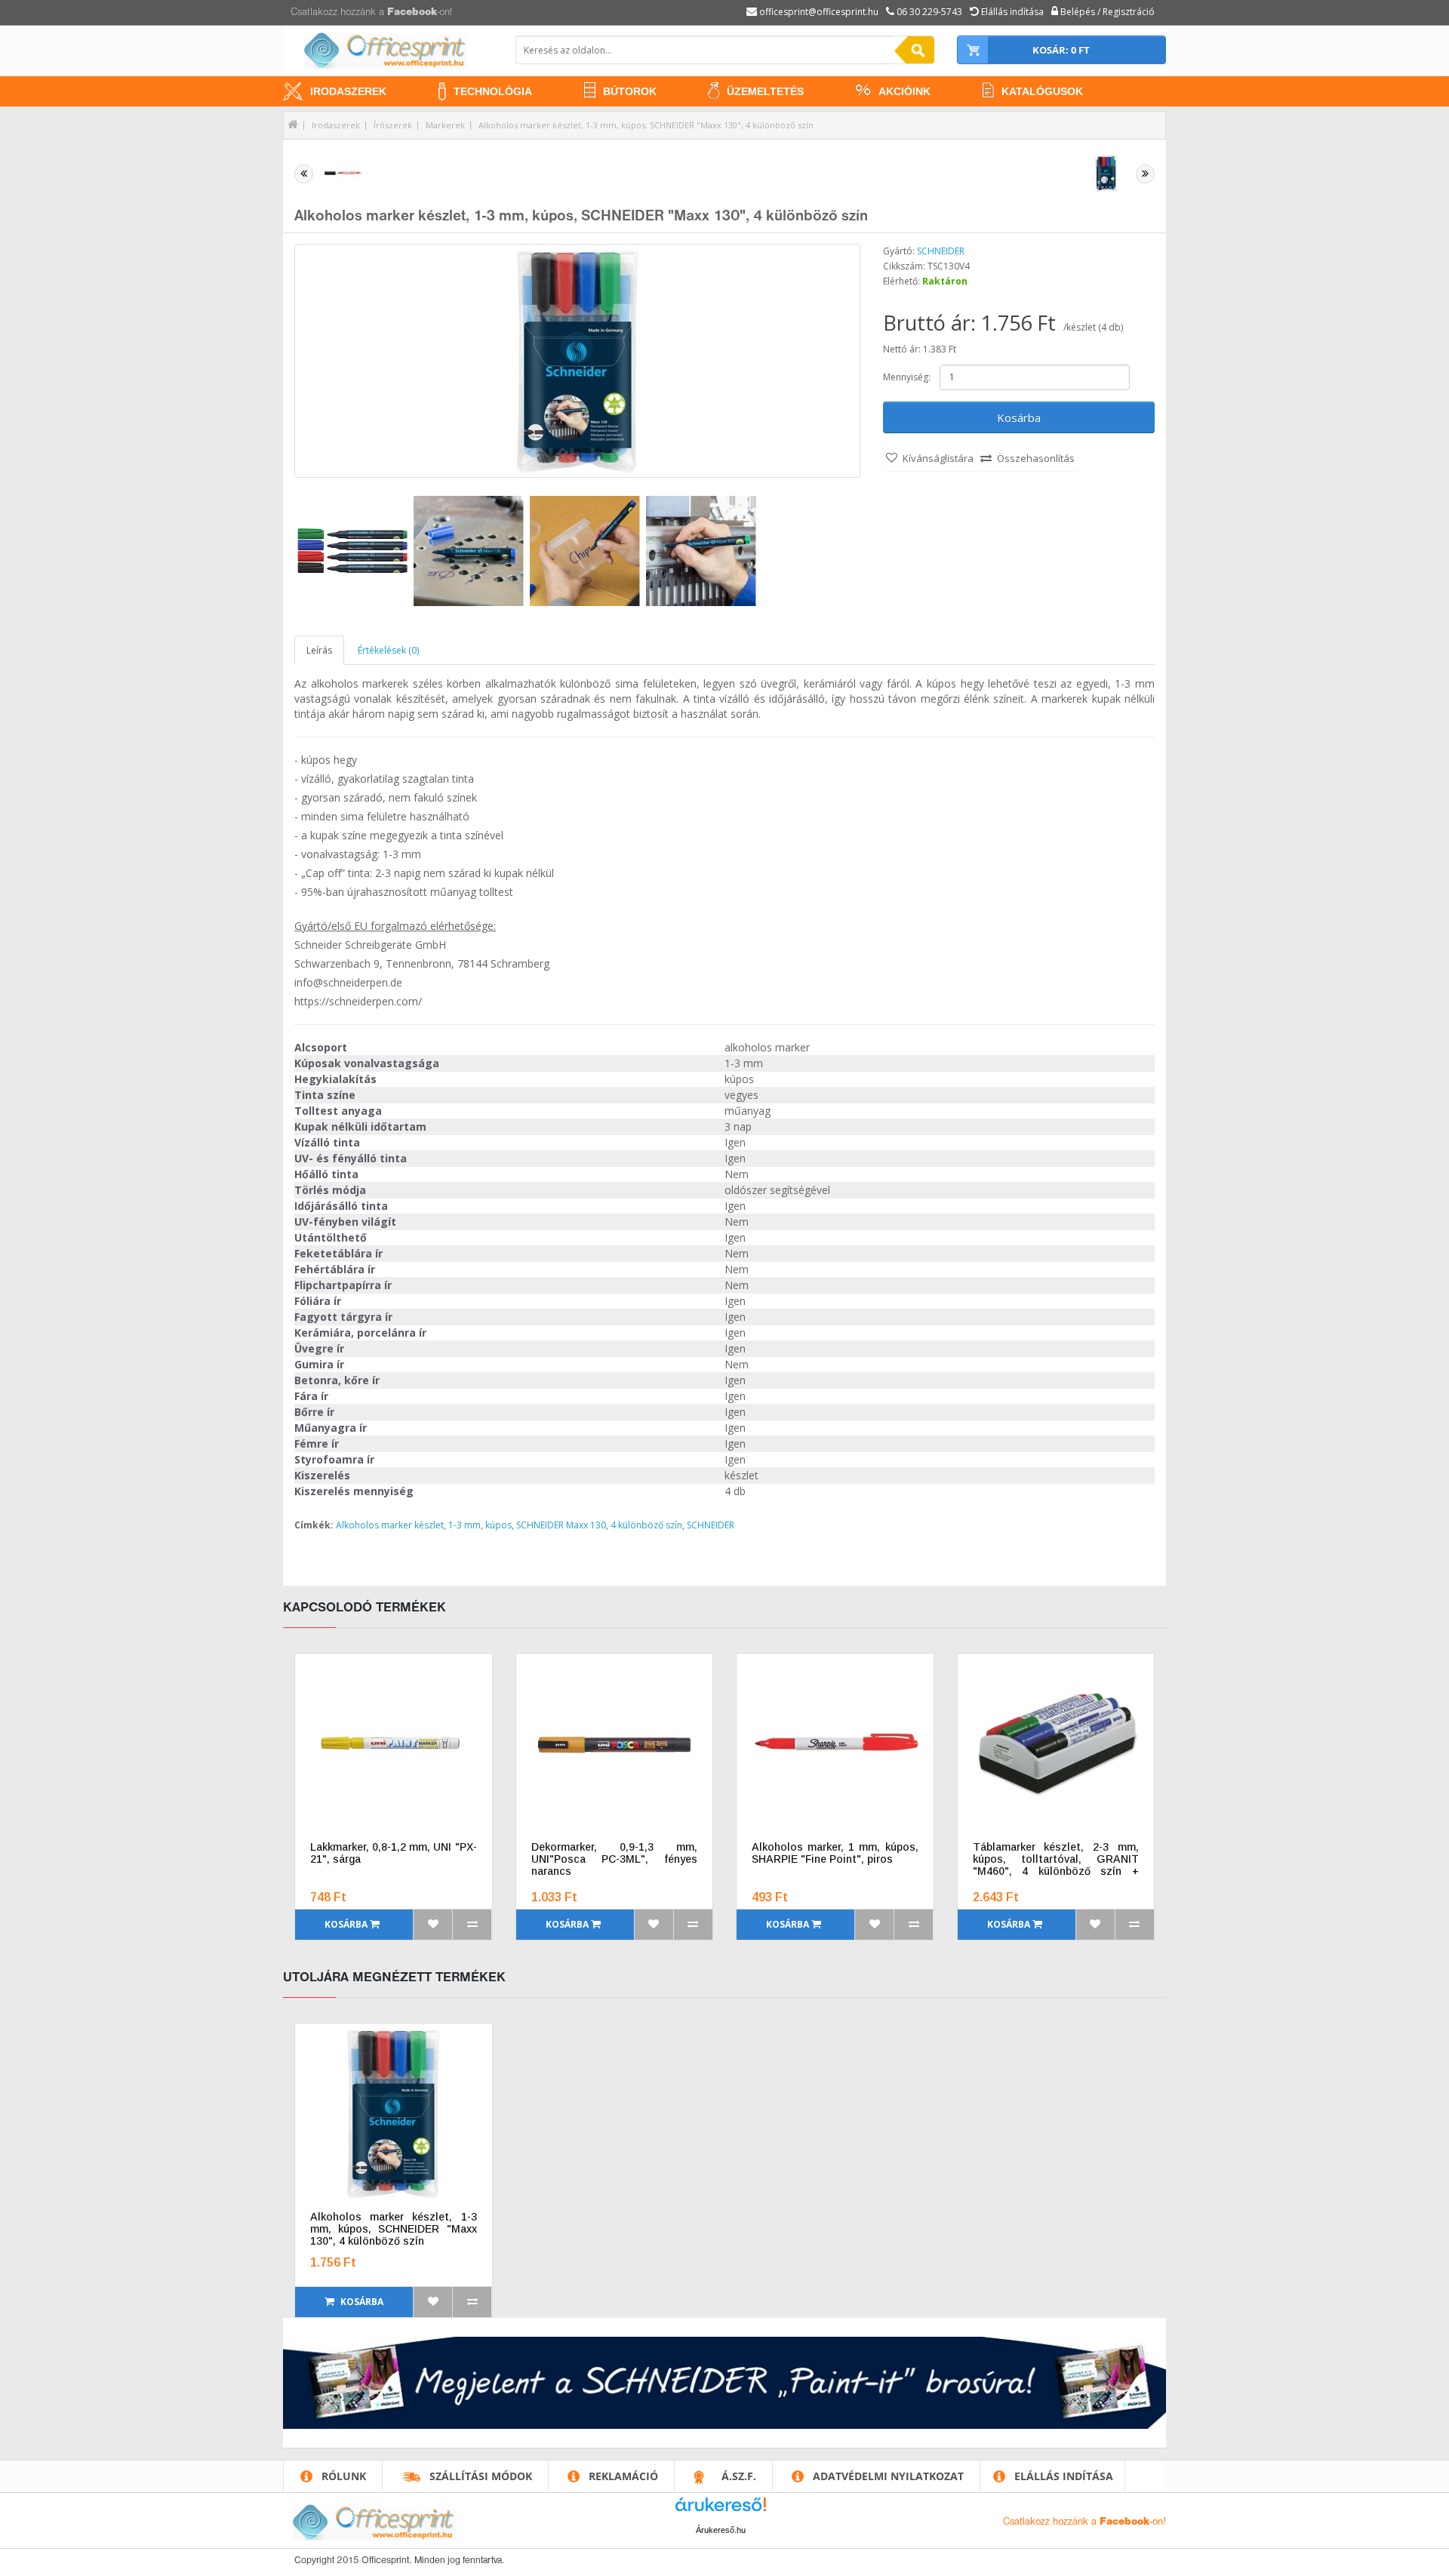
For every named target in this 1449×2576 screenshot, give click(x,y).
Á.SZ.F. (739, 2476)
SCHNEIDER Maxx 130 (561, 1525)
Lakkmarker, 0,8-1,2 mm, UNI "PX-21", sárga (394, 1853)
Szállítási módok (481, 2476)
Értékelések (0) (388, 650)
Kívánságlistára (938, 458)
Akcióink (904, 91)
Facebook (412, 12)
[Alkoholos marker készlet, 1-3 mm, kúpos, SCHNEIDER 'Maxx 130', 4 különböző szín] (577, 361)
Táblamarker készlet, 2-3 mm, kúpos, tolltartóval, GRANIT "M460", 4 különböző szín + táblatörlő (1056, 1859)
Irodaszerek (348, 91)
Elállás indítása (1064, 2476)
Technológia (493, 91)
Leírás (319, 650)
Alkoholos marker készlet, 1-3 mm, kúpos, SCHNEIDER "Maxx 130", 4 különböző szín (646, 125)
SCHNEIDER (941, 251)
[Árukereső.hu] (721, 2510)
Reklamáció (623, 2476)
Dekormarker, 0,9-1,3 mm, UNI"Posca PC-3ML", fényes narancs (615, 1859)
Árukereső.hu (721, 2530)
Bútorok (630, 91)
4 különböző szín (646, 1525)
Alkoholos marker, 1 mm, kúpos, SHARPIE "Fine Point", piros (835, 1853)
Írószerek (393, 125)
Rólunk (344, 2476)
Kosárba (1019, 417)
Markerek (445, 125)
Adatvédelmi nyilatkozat (888, 2476)
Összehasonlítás (1036, 458)
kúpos (498, 1525)
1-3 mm (465, 1525)
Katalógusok (1042, 91)
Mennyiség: (907, 377)
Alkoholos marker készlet (390, 1525)
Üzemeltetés (765, 91)
